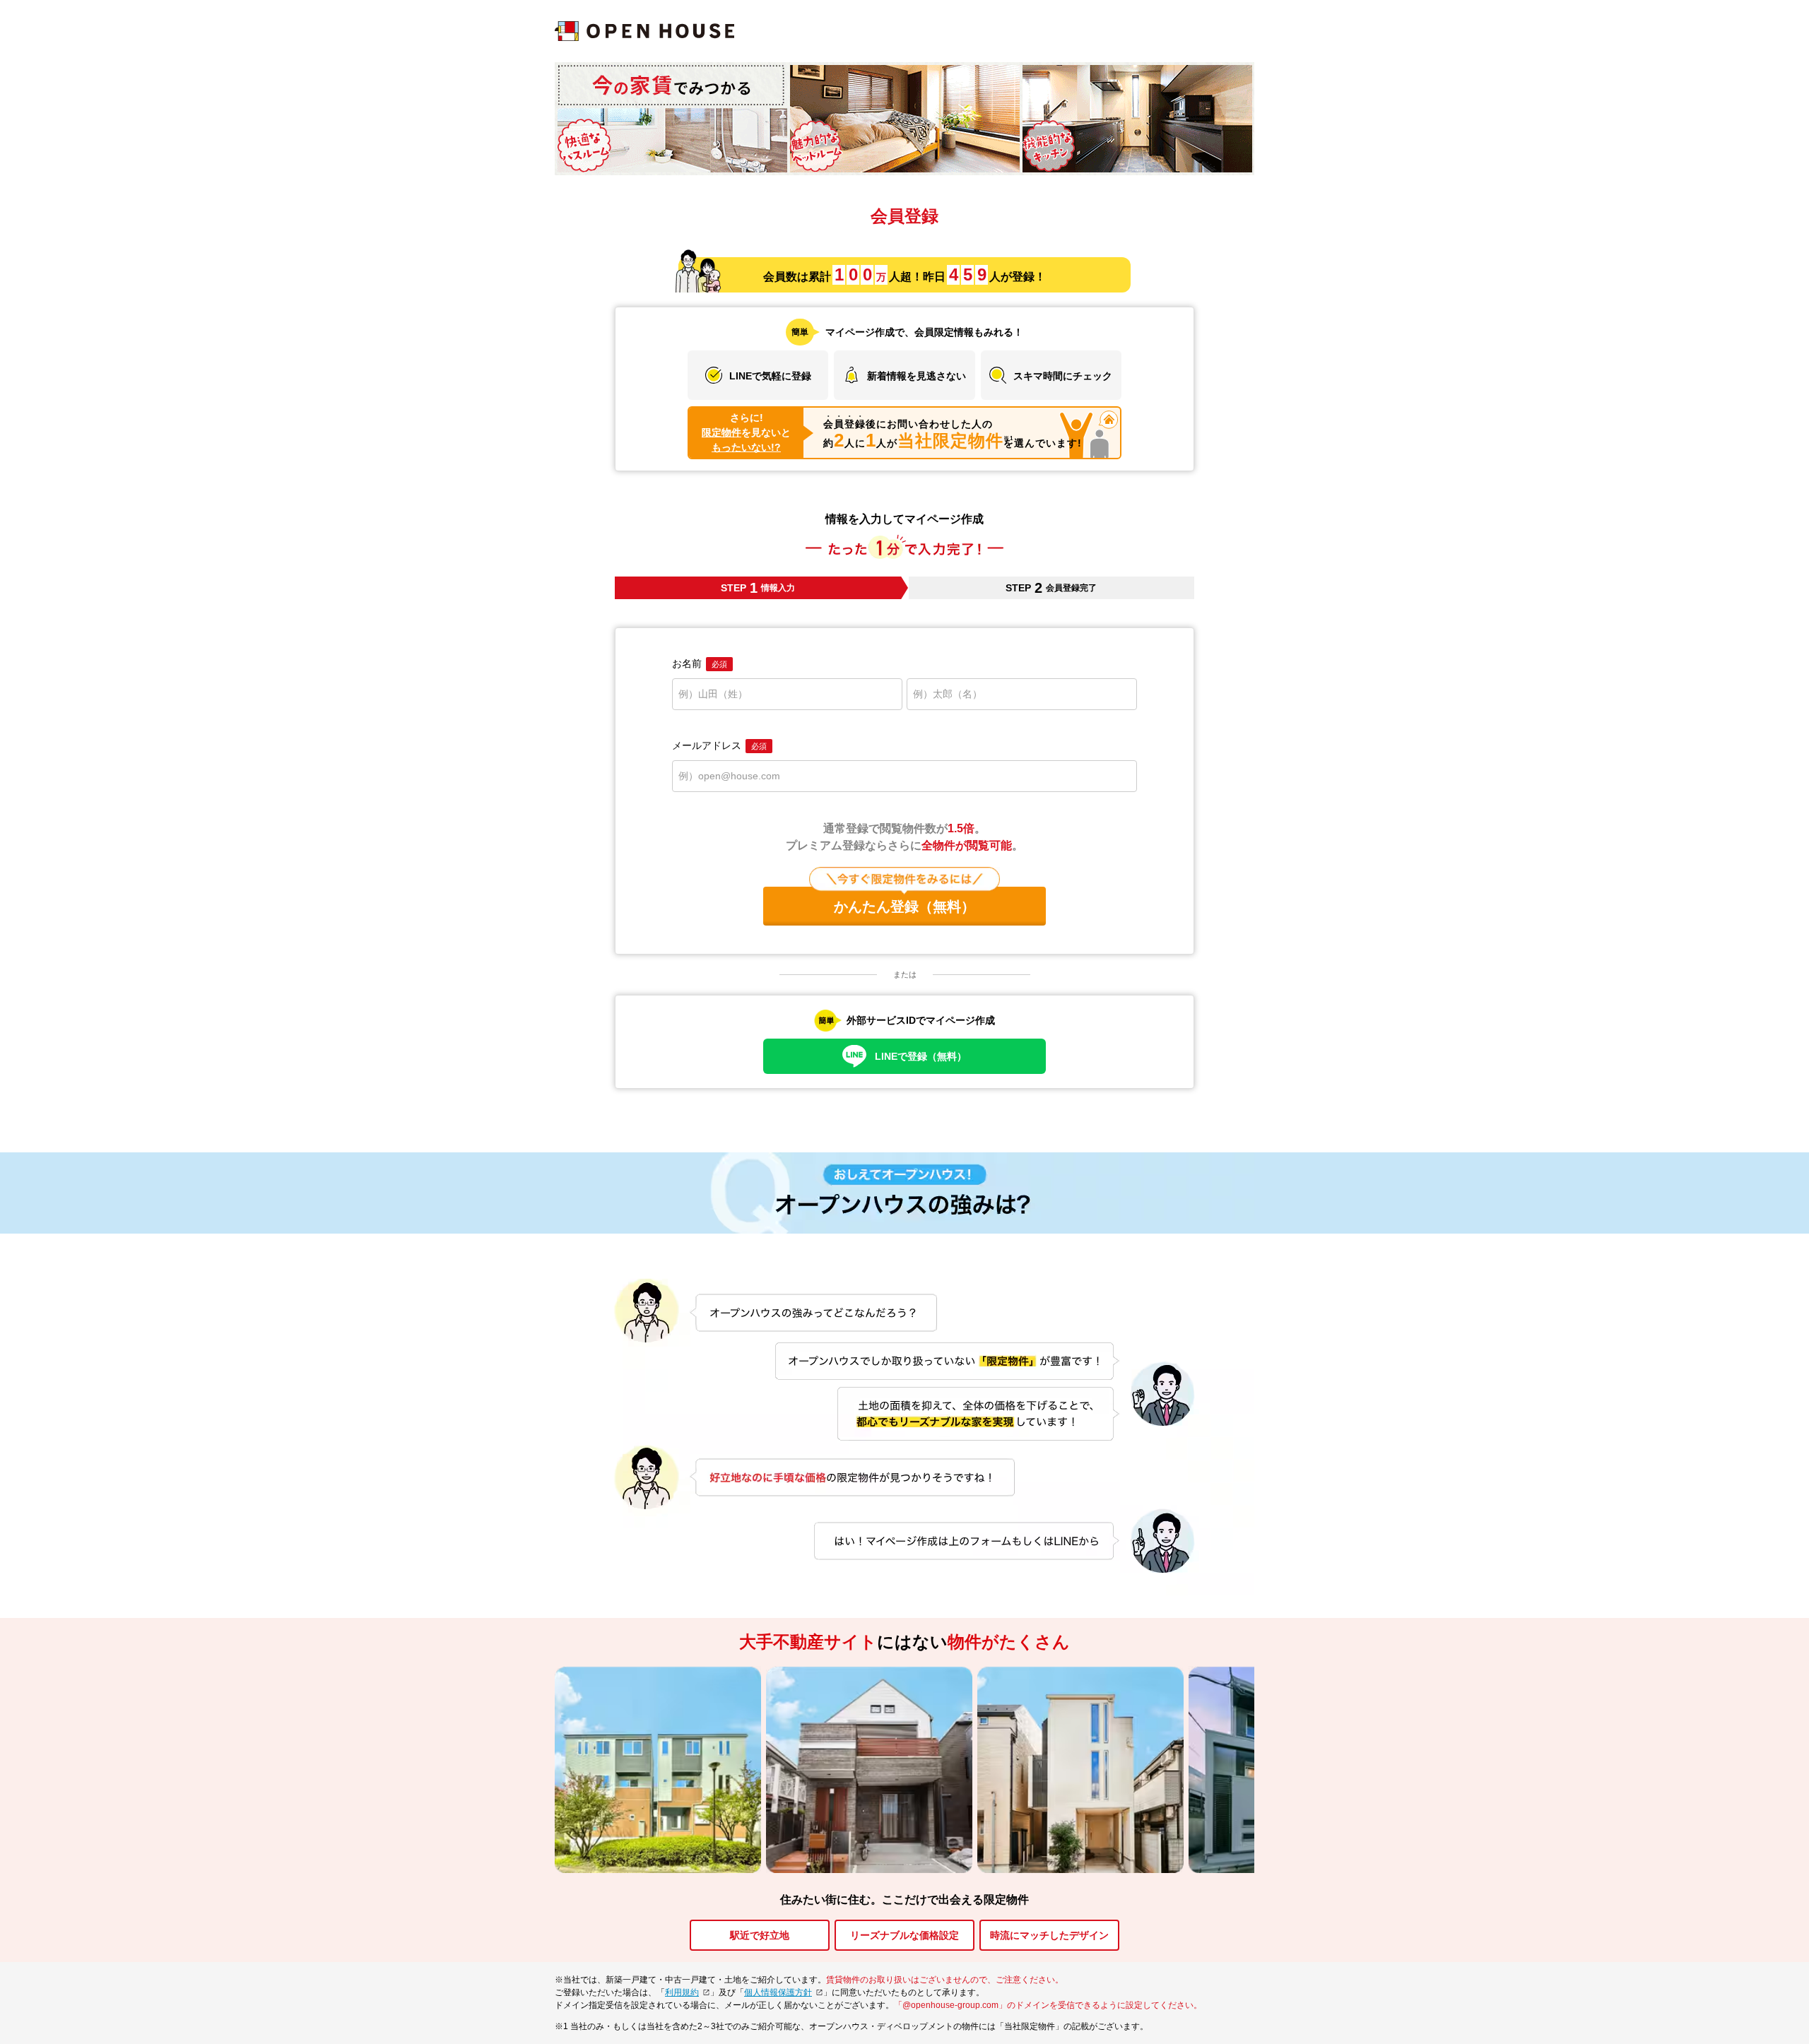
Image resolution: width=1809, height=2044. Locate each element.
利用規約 (682, 1992)
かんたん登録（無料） (904, 906)
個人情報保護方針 (778, 1992)
